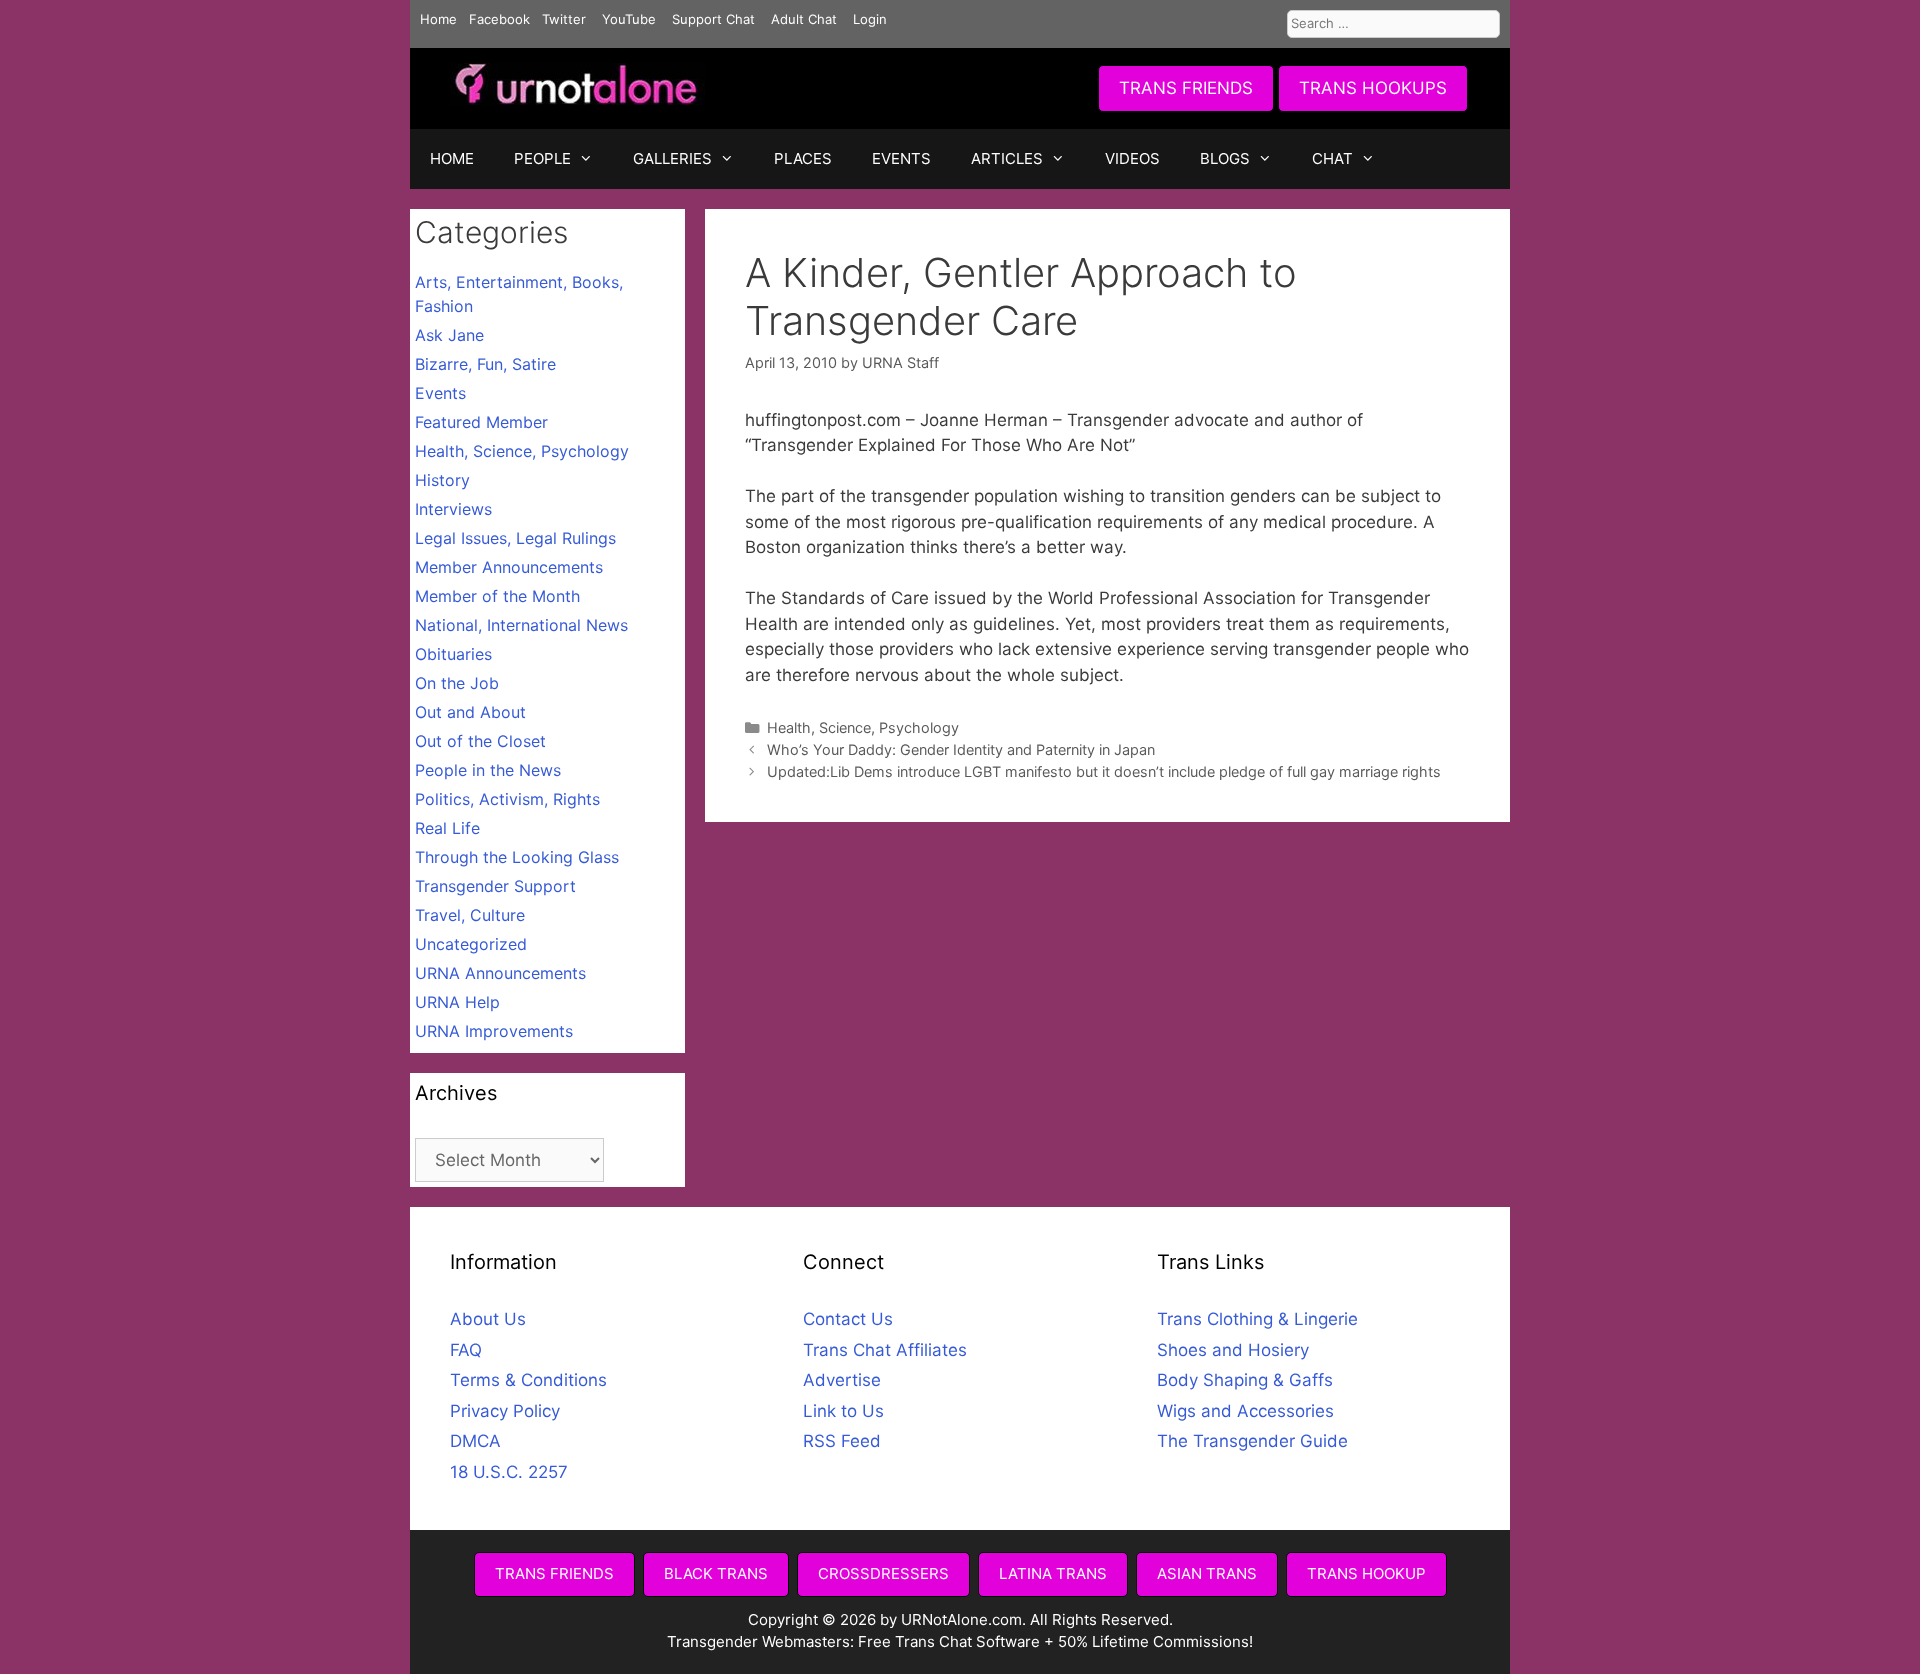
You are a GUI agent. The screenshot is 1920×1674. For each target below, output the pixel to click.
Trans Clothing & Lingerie (1257, 1319)
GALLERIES (672, 158)
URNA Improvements (494, 1031)
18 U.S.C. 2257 (509, 1472)
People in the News (488, 770)
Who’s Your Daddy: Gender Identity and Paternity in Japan (961, 749)
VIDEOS (1132, 158)
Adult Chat (804, 19)
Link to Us (843, 1411)
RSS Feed (842, 1441)
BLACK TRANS (716, 1573)
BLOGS (1225, 158)
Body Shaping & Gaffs (1245, 1380)
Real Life (447, 828)
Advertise (842, 1380)
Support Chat (713, 19)
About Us (488, 1319)
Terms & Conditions (528, 1380)
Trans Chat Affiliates (885, 1350)
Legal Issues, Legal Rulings (515, 538)
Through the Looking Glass (517, 857)
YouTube (629, 19)
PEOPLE (542, 158)
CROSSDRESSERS (883, 1573)
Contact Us (848, 1319)
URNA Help (457, 1002)
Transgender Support (495, 886)
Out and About (470, 712)
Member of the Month (497, 596)
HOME (452, 158)
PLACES (803, 158)
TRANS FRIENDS (1186, 88)
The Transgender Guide (1252, 1441)
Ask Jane (449, 335)
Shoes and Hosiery (1233, 1350)
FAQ (466, 1350)
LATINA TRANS (1053, 1573)
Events (440, 393)
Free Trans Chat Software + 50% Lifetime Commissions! (1055, 1641)
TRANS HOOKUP (1366, 1573)
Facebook (499, 19)
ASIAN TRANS (1207, 1573)
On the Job (457, 683)
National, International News (521, 625)
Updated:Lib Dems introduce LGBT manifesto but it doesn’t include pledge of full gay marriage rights (1104, 771)
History (442, 480)
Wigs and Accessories (1245, 1411)
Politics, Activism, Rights (507, 799)
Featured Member (481, 422)
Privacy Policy (505, 1411)
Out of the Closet (480, 741)
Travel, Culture (470, 915)
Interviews (453, 509)
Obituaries (453, 654)
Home (438, 19)
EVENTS (901, 158)
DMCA (475, 1441)
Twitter (564, 19)
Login (870, 19)
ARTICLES (1007, 158)
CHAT (1332, 158)
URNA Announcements (500, 973)
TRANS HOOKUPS (1373, 88)
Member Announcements (509, 567)
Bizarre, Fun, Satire (485, 364)
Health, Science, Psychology (863, 727)
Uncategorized (471, 944)
